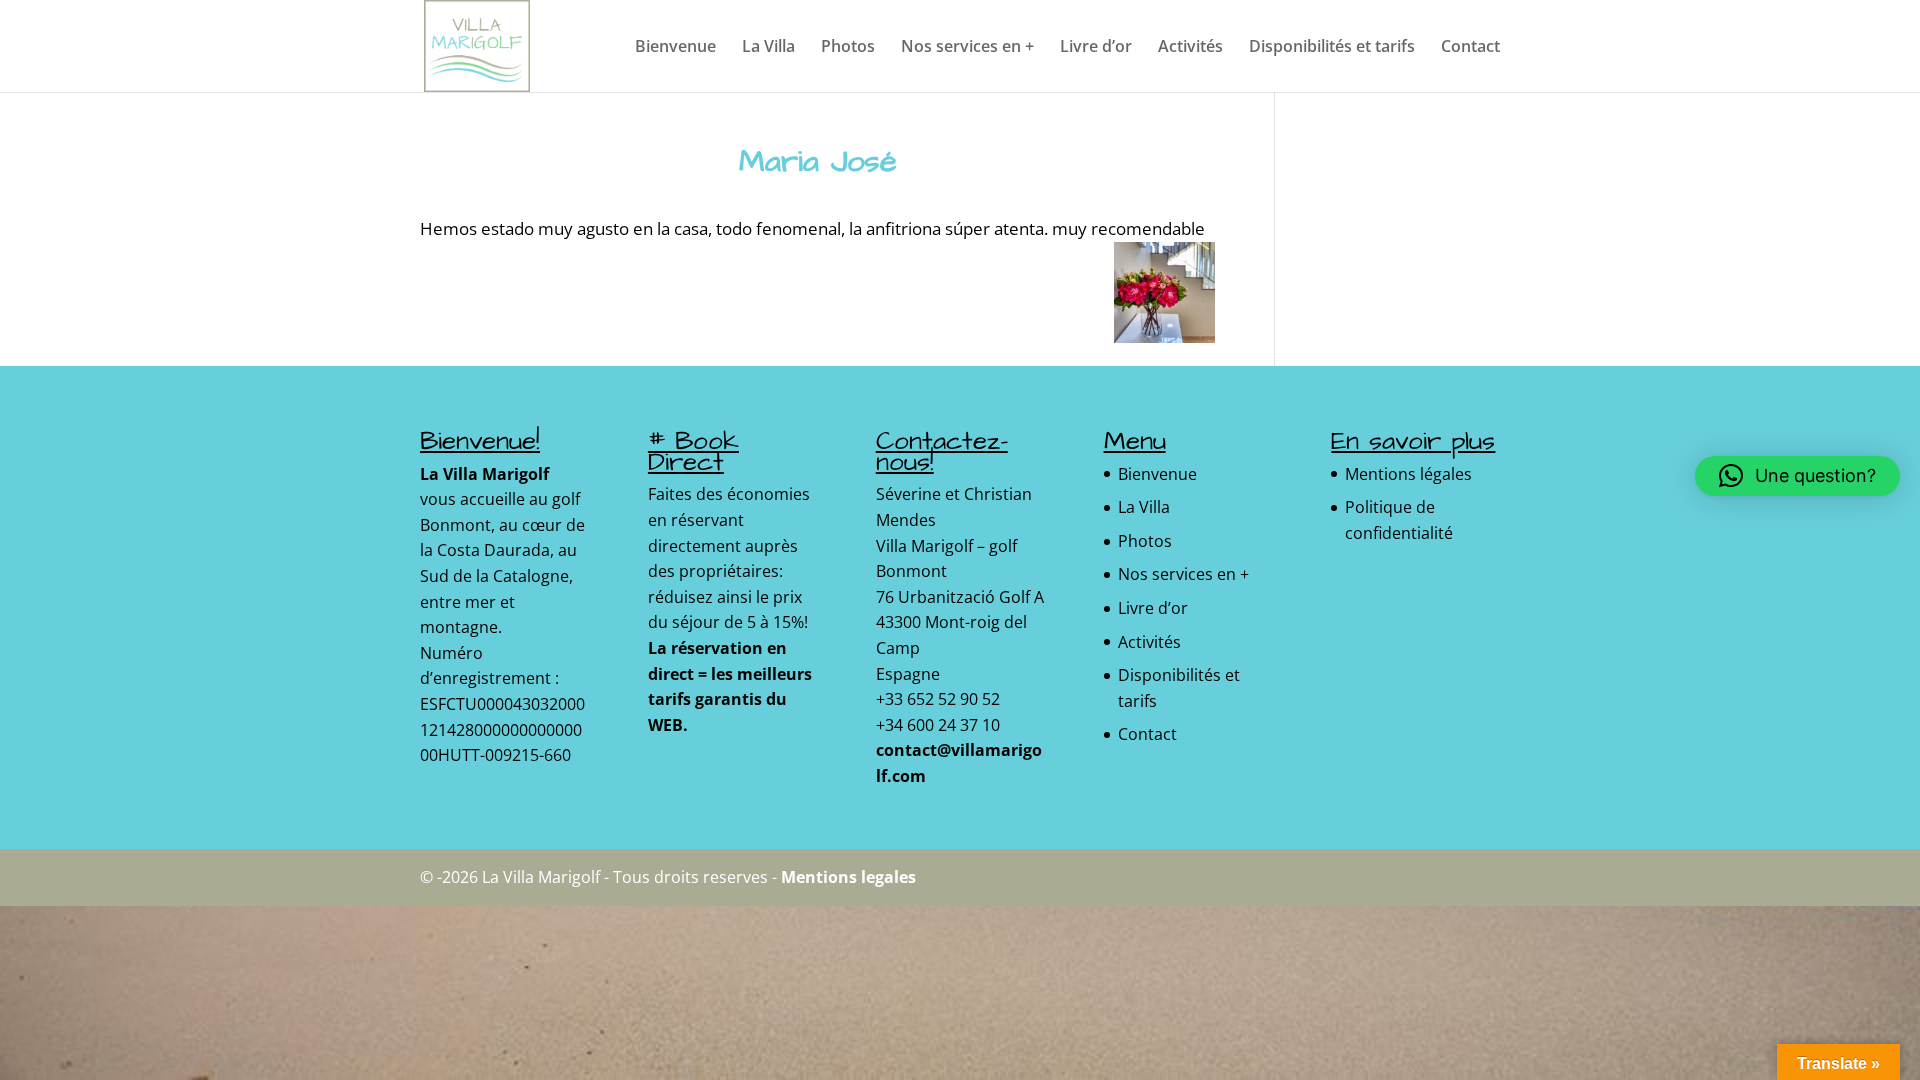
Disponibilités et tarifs (1332, 48)
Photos (848, 48)
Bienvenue (675, 48)
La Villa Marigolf (484, 474)
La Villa (768, 48)
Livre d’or (1096, 48)
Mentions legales (848, 877)
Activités (1190, 48)
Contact (1470, 48)
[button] (1797, 476)
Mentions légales (1408, 474)
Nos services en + (967, 48)
